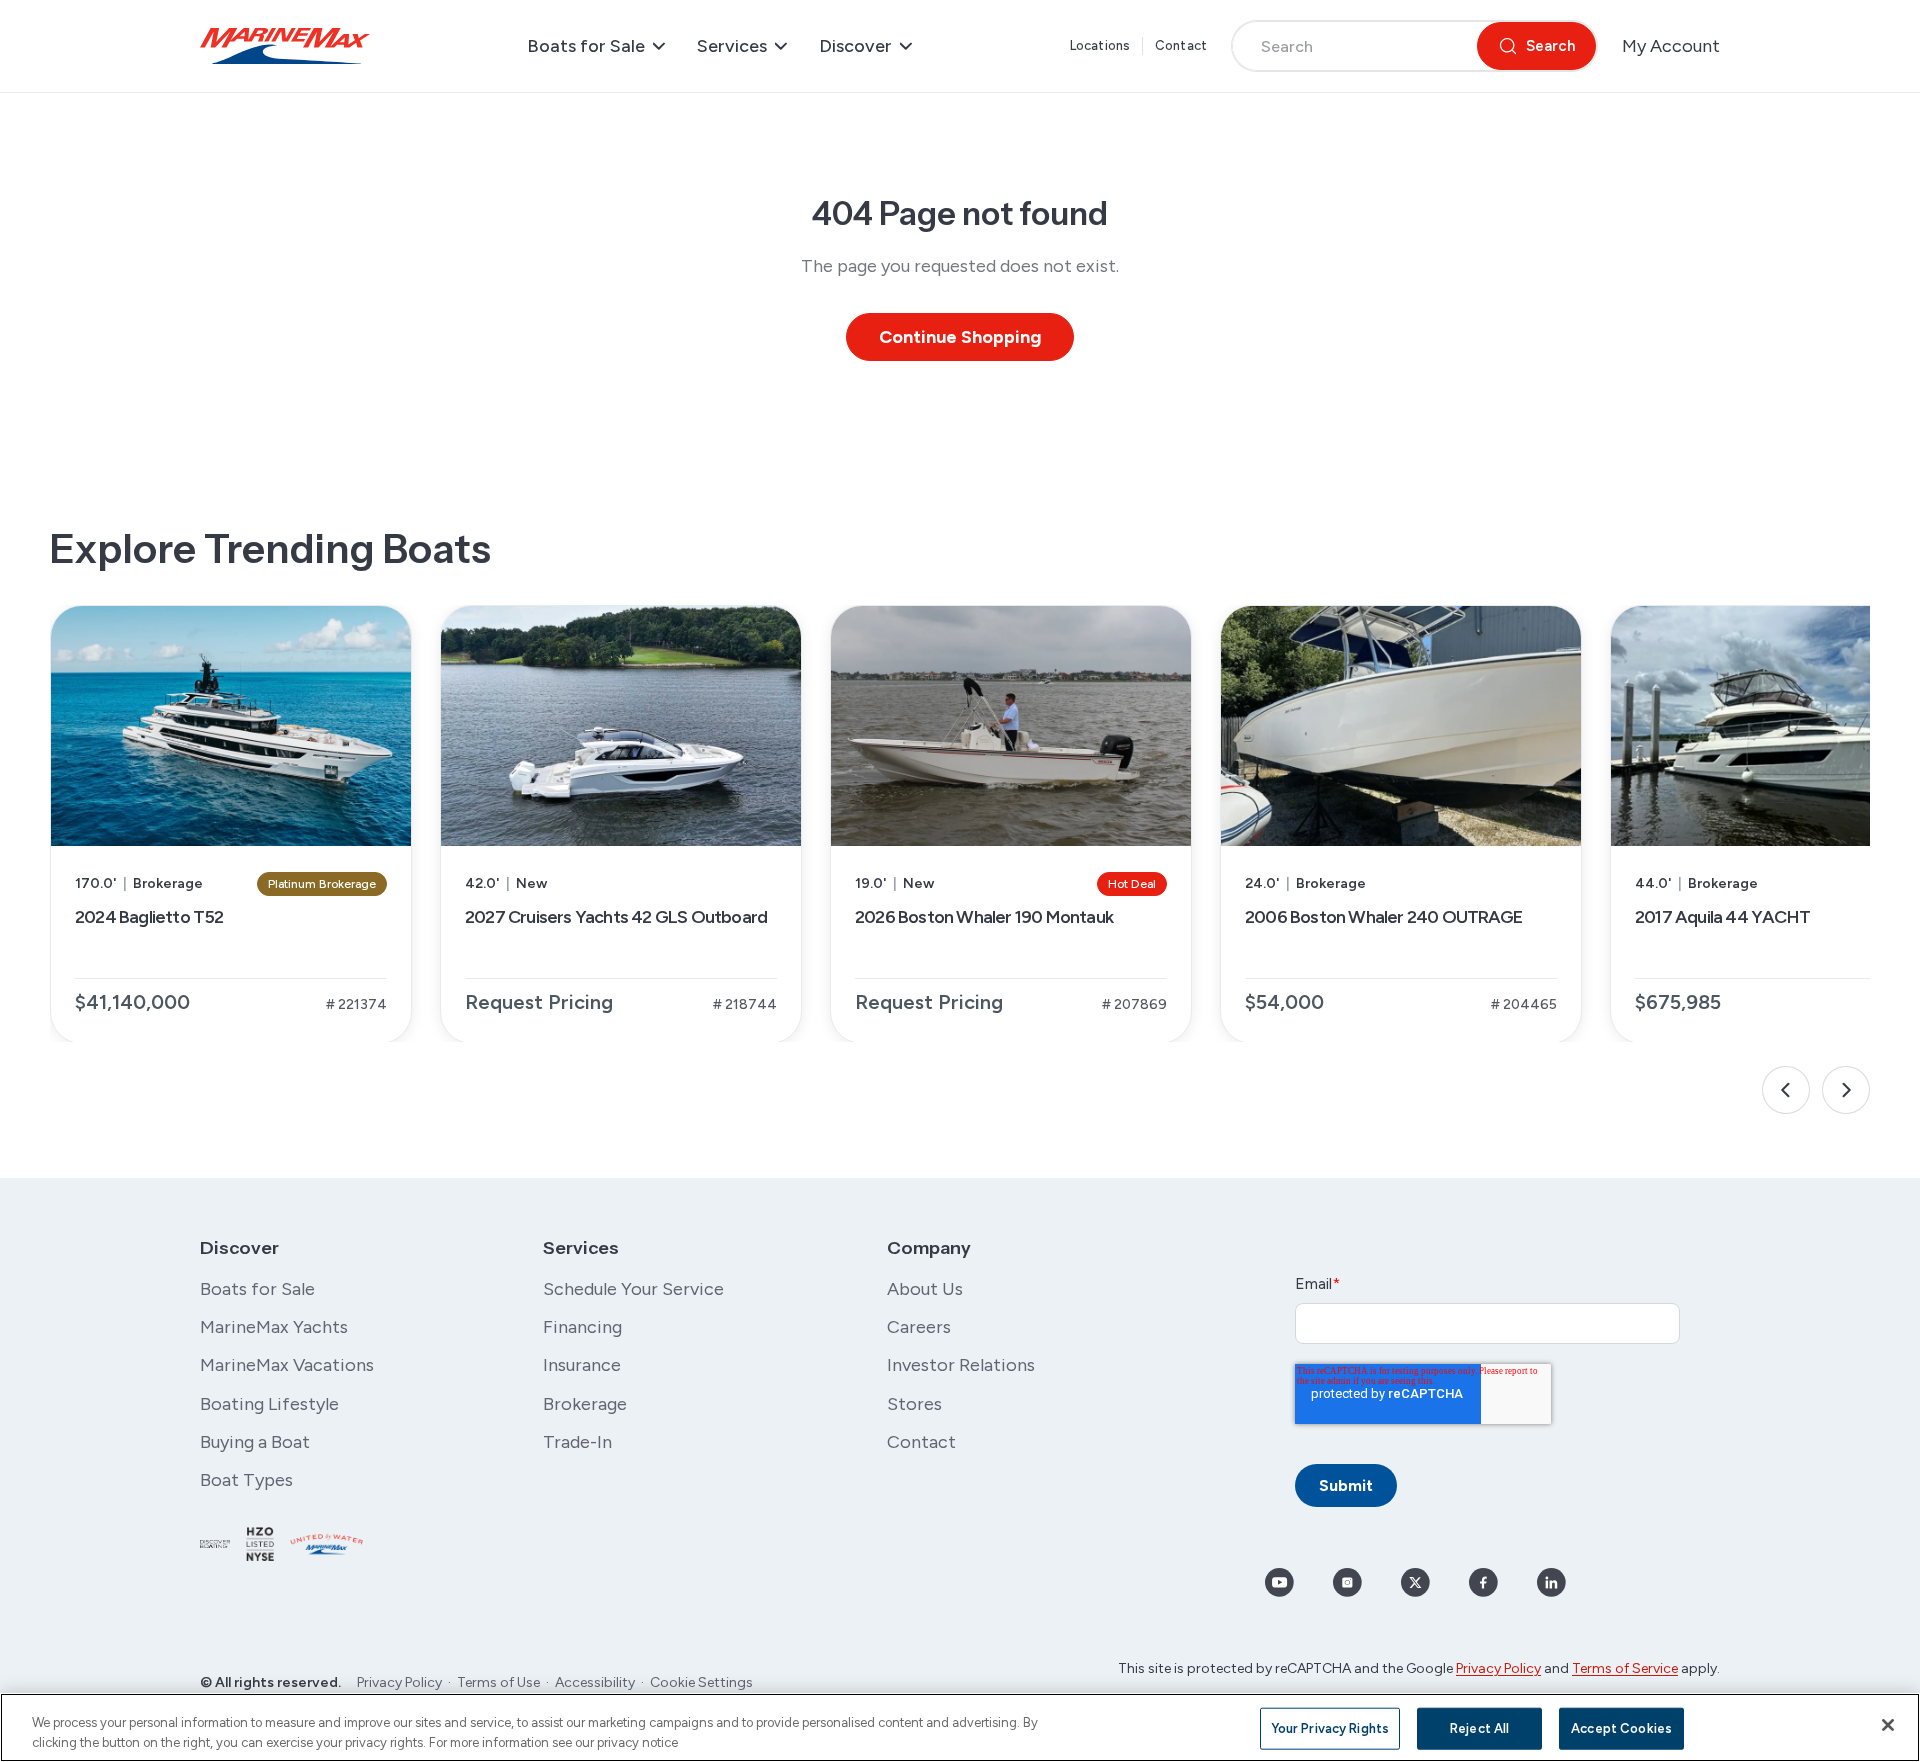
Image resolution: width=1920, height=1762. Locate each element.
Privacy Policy (399, 1682)
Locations (1100, 45)
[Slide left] (1786, 1090)
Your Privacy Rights (1330, 1728)
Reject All (1479, 1728)
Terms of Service (1625, 1668)
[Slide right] (1846, 1090)
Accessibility (595, 1682)
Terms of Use (498, 1682)
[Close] (1888, 1725)
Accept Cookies (1621, 1728)
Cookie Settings (701, 1682)
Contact (1181, 45)
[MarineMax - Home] (285, 46)
